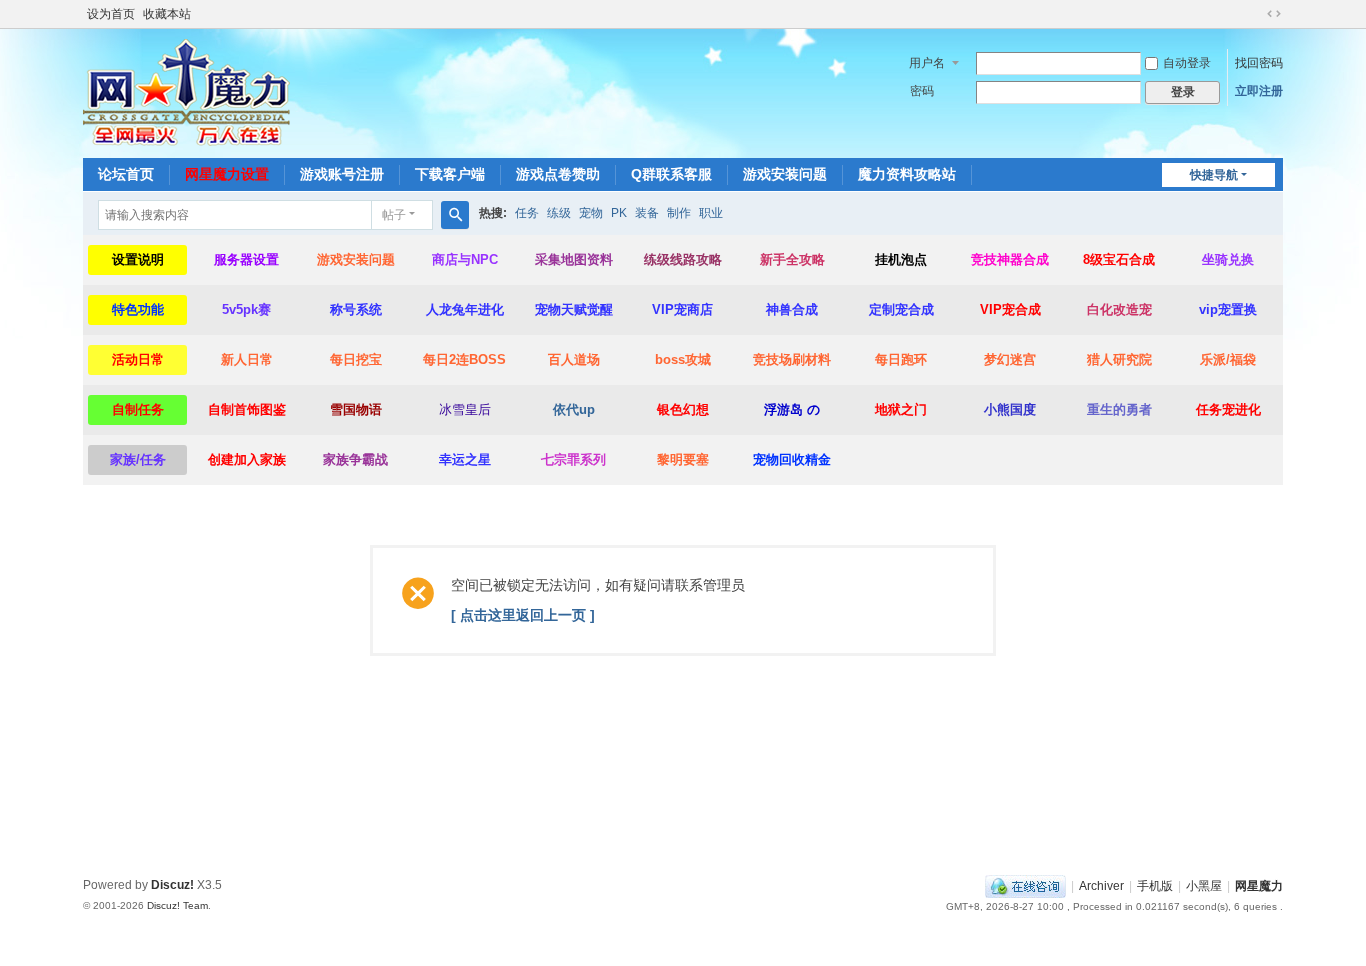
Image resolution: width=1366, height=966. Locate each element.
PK (619, 213)
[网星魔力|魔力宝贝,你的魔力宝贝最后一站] (186, 92)
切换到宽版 (1274, 14)
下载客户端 (450, 174)
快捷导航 (1214, 175)
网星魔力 (1259, 886)
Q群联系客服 (671, 174)
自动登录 (1187, 63)
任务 (527, 213)
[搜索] (455, 215)
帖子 (394, 215)
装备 (647, 213)
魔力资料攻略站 (907, 174)
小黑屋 (1204, 886)
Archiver (1101, 886)
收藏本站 (167, 14)
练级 (559, 213)
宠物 (591, 213)
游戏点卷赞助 (558, 174)
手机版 (1155, 886)
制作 (679, 213)
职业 (711, 213)
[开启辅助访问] (1255, 14)
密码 (922, 91)
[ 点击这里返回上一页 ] (523, 615)
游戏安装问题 (785, 174)
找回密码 (1259, 63)
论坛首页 (126, 174)
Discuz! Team (177, 905)
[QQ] (1025, 886)
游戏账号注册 (342, 174)
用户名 (927, 63)
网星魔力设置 (227, 174)
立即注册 (1259, 91)
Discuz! (172, 885)
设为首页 (111, 14)
